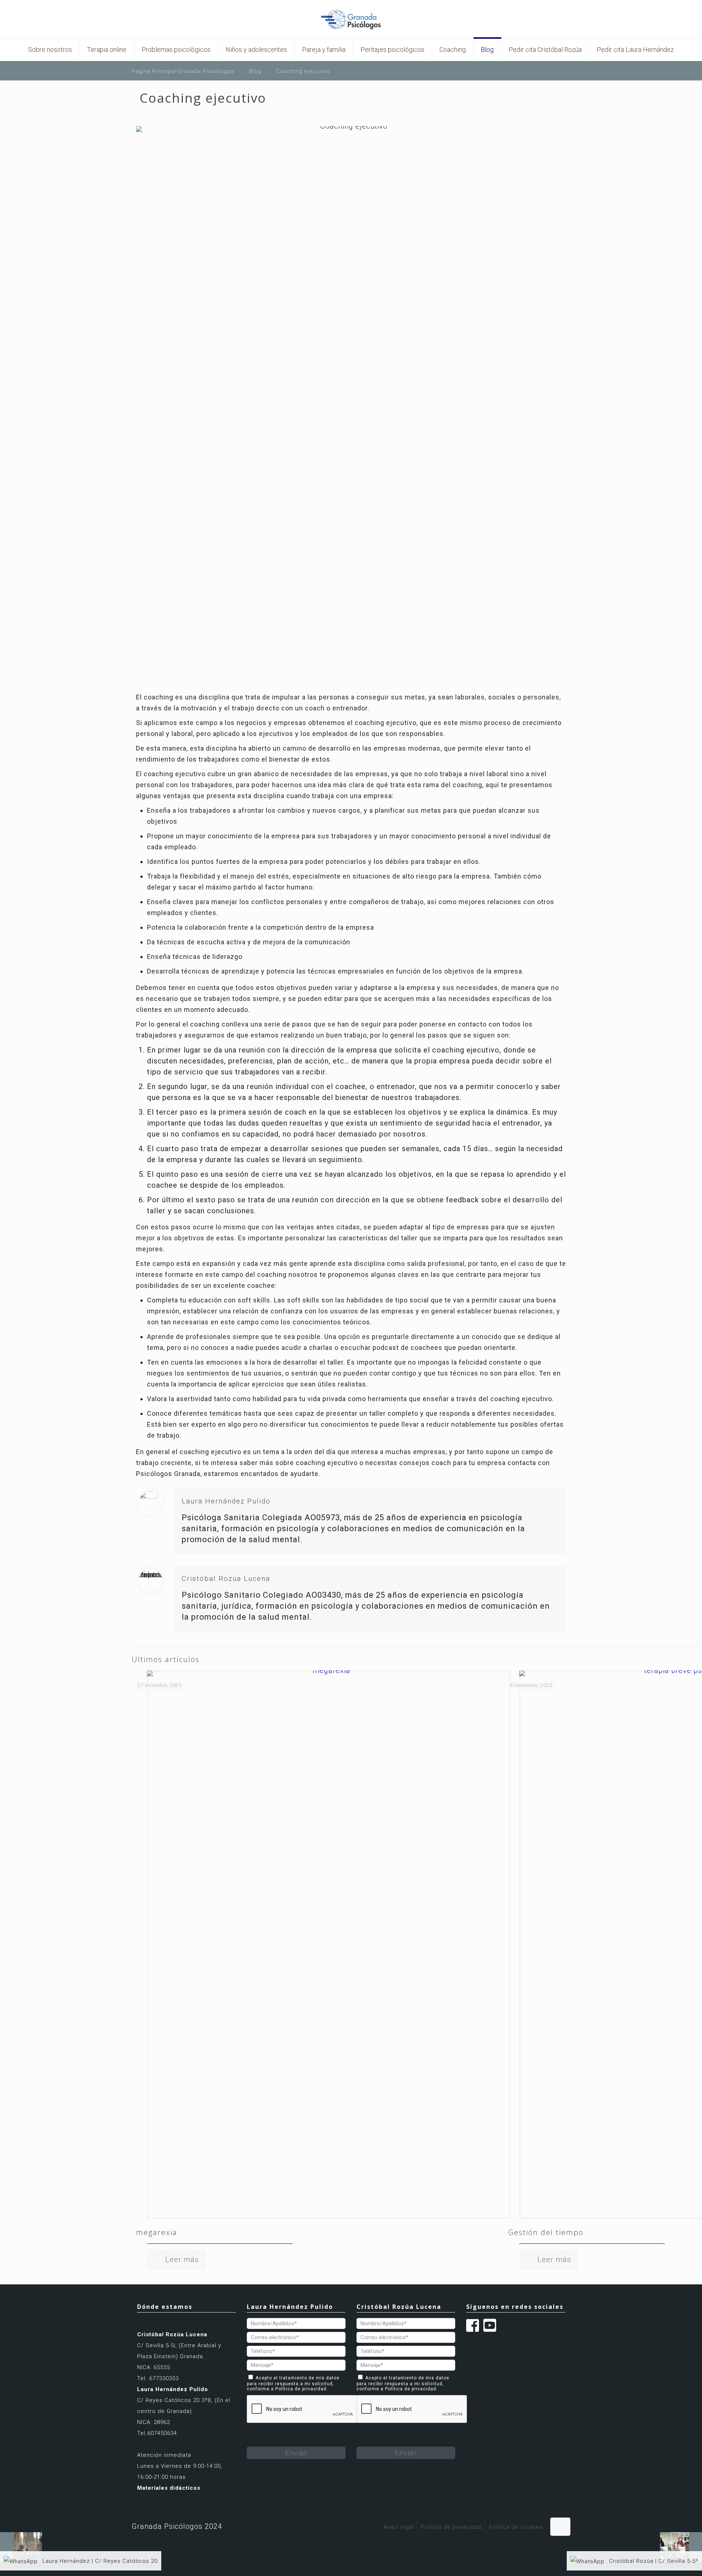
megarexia (157, 2232)
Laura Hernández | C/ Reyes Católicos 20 (99, 2561)
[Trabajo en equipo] (681, 2547)
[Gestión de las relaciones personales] (21, 2547)
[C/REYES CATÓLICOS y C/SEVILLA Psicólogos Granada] (351, 19)
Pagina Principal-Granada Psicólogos (183, 71)
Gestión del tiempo (546, 2232)
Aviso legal (399, 2527)
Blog (255, 71)
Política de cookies (516, 2527)
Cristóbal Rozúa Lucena (226, 1579)
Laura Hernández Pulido (226, 1501)
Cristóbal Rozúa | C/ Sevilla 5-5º (653, 2561)
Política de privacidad (301, 2389)
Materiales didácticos (169, 2488)
